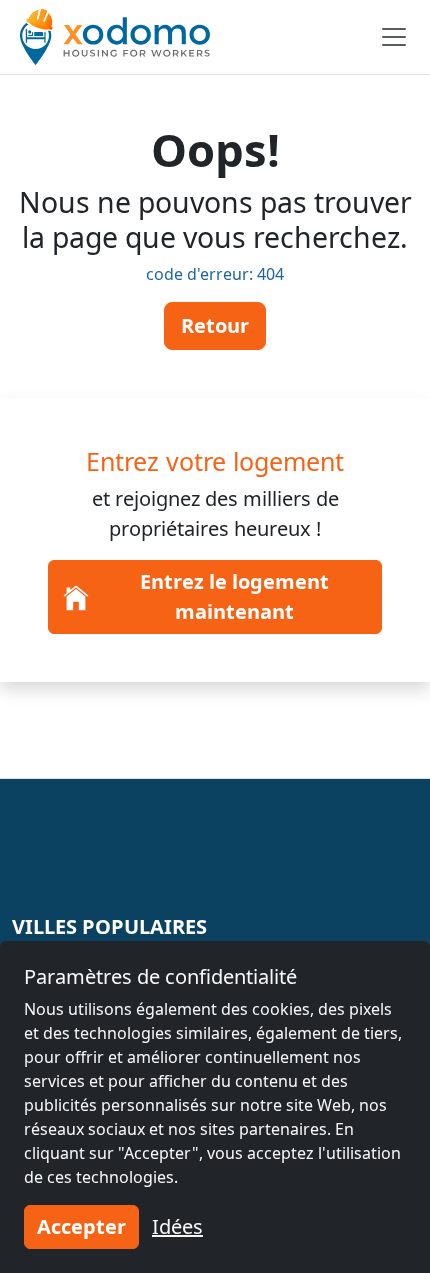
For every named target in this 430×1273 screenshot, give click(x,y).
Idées (177, 1226)
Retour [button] (215, 325)
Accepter (81, 1226)
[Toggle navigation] (394, 37)
